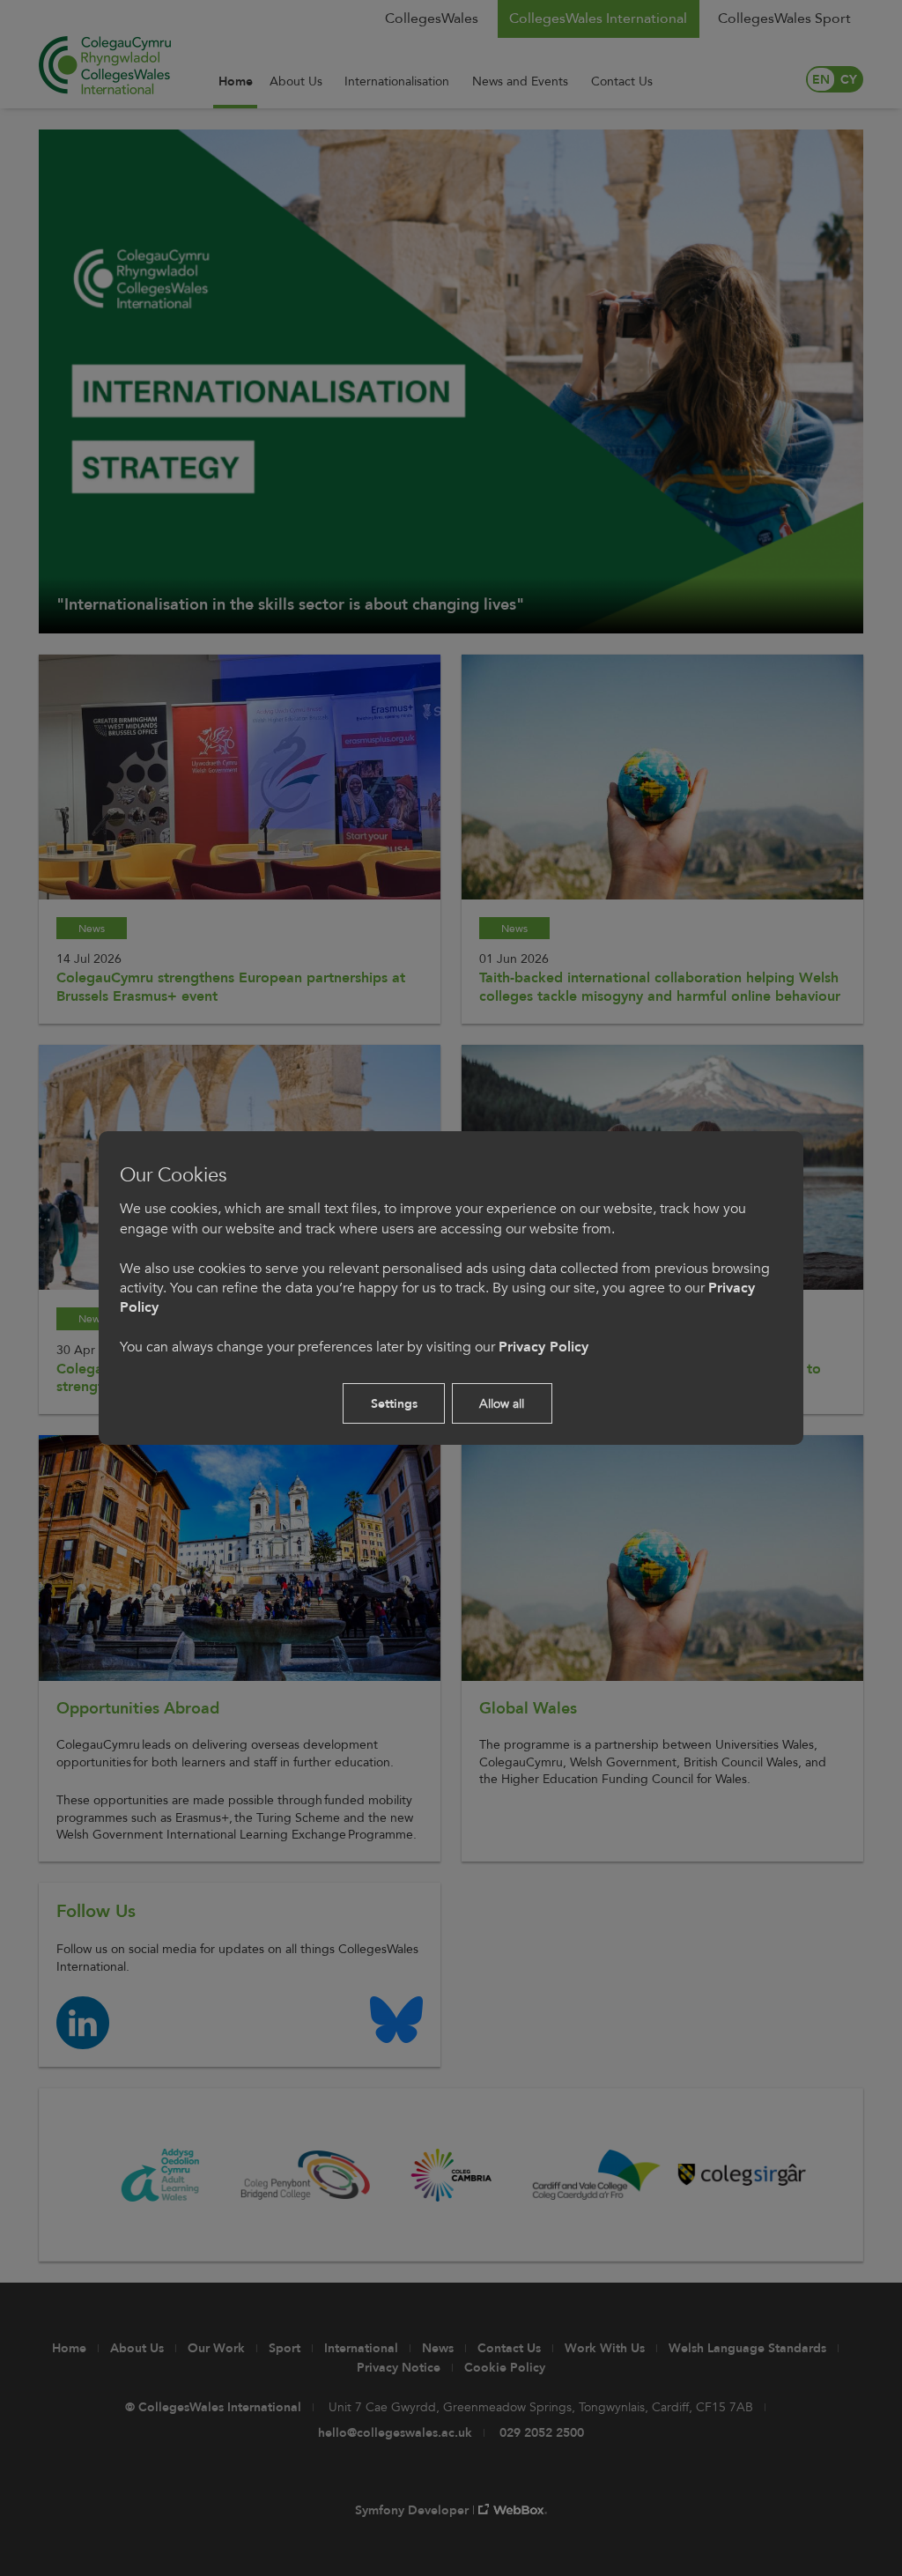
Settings (394, 1404)
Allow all (502, 1404)
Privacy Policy (543, 1347)
